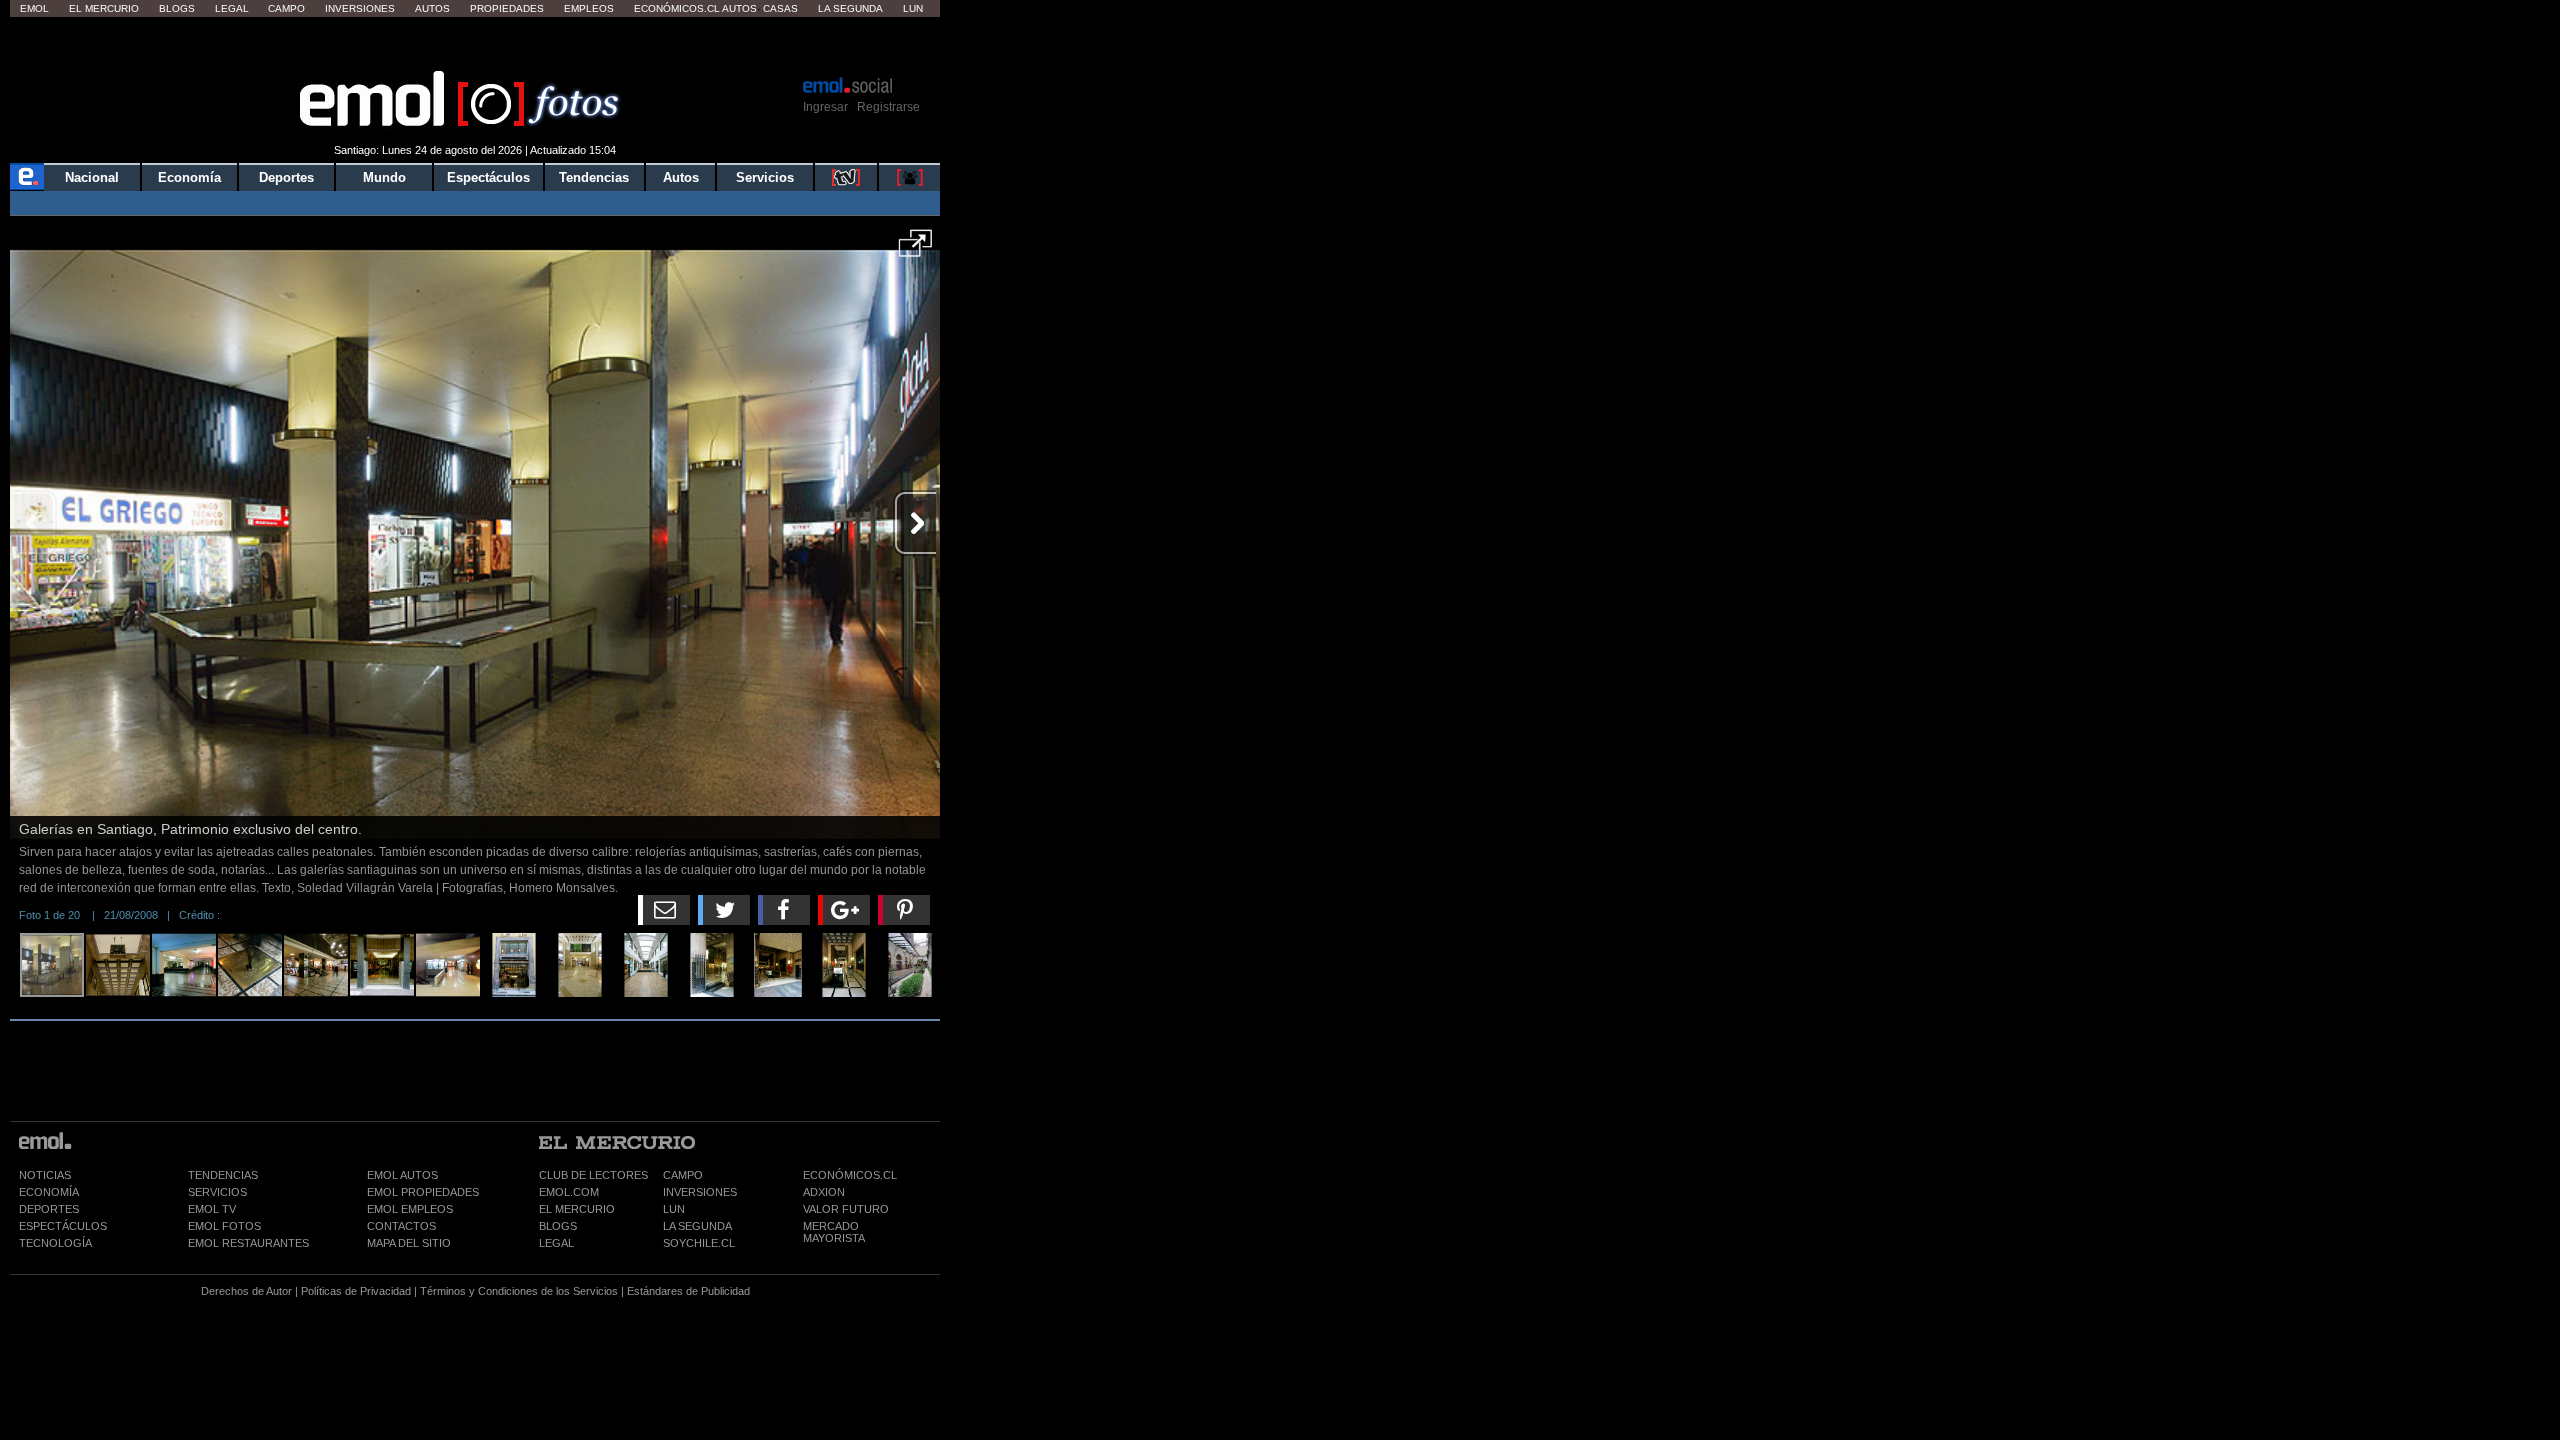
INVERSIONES (700, 1192)
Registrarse (888, 107)
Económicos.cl (677, 8)
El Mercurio (104, 8)
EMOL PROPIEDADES (423, 1192)
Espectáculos (488, 177)
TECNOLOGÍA (55, 1243)
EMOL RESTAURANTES (248, 1243)
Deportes (286, 177)
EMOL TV (212, 1209)
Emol (34, 8)
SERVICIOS (217, 1192)
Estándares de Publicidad (688, 1291)
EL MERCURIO (577, 1209)
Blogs (177, 8)
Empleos (589, 8)
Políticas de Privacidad (356, 1291)
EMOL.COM (569, 1192)
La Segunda (850, 8)
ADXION (824, 1192)
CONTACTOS (401, 1226)
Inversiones (360, 8)
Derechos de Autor (246, 1291)
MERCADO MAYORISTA (834, 1232)
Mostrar (475, 45)
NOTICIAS (45, 1175)
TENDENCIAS (223, 1175)
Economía (189, 177)
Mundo (384, 177)
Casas (780, 8)
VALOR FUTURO (846, 1209)
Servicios (765, 177)
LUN (674, 1209)
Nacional (92, 177)
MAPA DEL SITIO (409, 1243)
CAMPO (683, 1175)
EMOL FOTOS (224, 1226)
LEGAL (556, 1243)
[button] (915, 250)
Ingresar (825, 107)
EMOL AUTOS (402, 1175)
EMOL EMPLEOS (410, 1209)
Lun (913, 8)
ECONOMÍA (49, 1192)
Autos (432, 8)
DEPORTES (49, 1209)
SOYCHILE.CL (699, 1243)
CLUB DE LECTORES (593, 1175)
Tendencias (594, 177)
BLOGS (558, 1226)
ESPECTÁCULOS (63, 1226)
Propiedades (507, 8)
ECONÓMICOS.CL (850, 1175)
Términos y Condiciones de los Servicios (519, 1291)
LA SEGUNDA (697, 1226)
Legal (232, 8)
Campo (286, 8)
